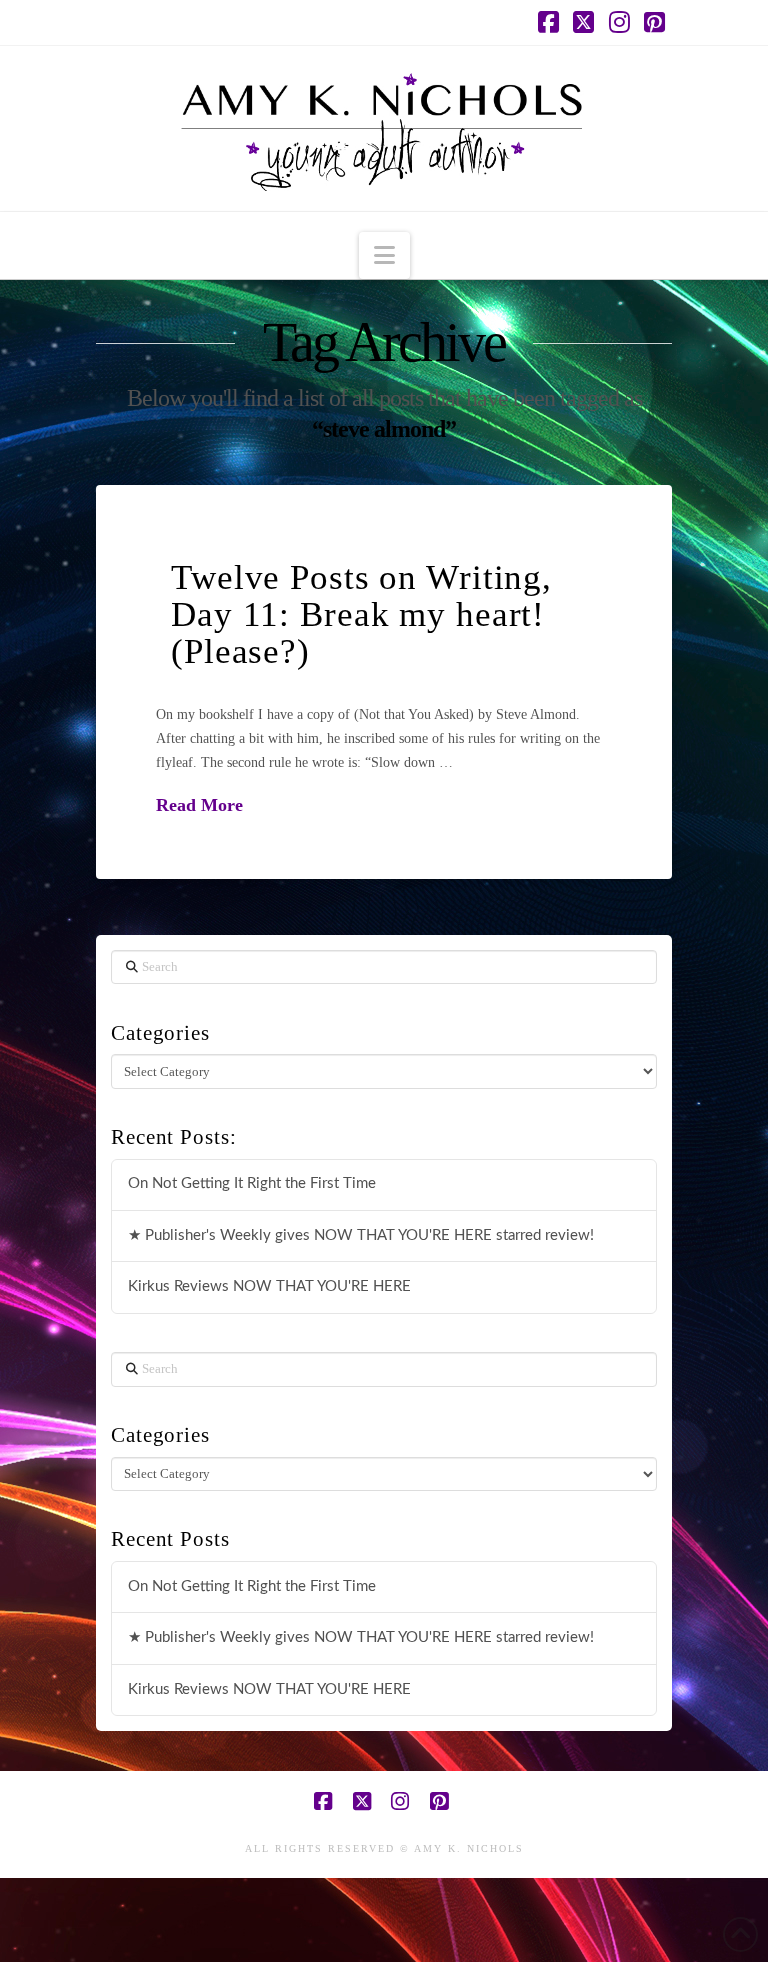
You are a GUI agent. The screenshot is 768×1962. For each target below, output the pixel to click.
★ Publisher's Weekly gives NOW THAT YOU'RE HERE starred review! (361, 1235)
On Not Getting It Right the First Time (252, 1183)
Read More (199, 805)
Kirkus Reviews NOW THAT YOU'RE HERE (269, 1286)
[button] (384, 255)
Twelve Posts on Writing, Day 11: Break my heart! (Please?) (361, 614)
